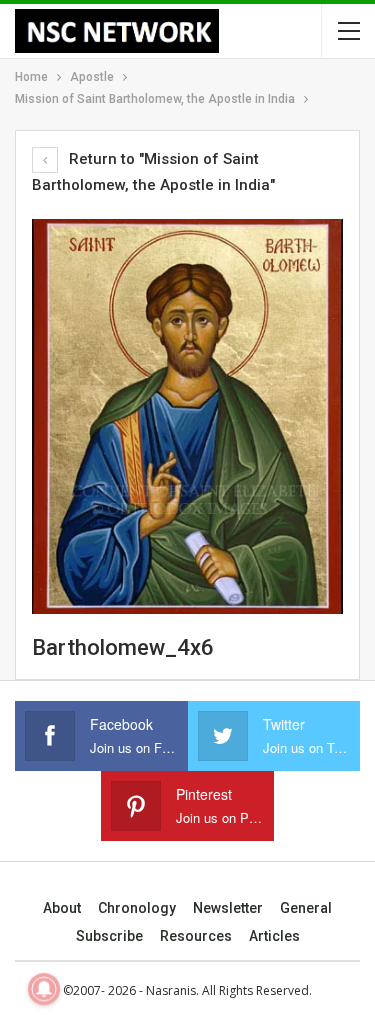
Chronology (137, 908)
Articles (274, 936)
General (306, 908)
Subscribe (109, 936)
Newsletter (228, 908)
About (62, 908)
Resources (196, 936)
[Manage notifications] (44, 989)
